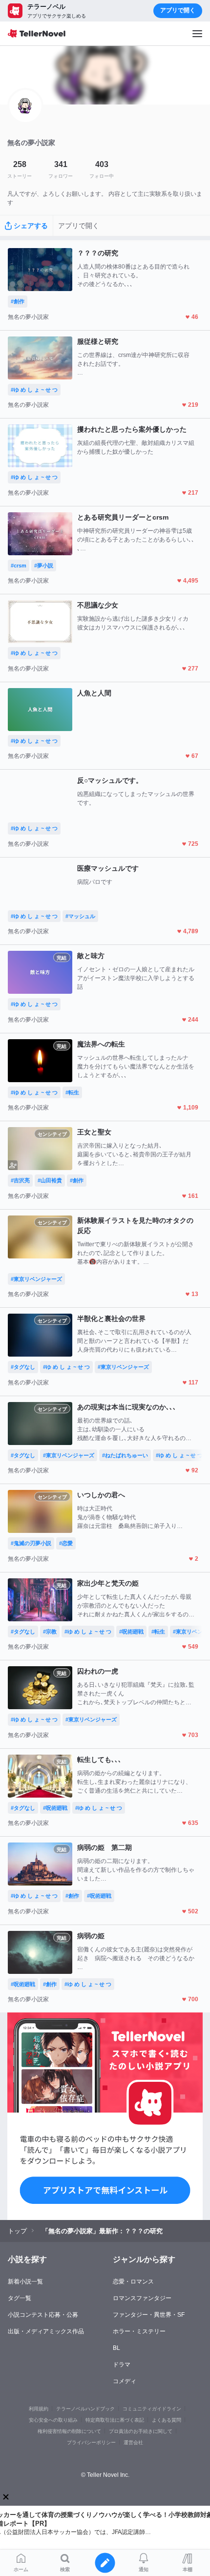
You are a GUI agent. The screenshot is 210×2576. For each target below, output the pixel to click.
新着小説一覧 (25, 2282)
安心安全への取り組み (53, 2420)
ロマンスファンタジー (142, 2298)
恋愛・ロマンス (133, 2282)
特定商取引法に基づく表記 (115, 2420)
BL (116, 2348)
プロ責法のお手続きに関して (141, 2431)
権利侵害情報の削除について (69, 2431)
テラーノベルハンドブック (85, 2409)
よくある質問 (167, 2420)
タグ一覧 (20, 2298)
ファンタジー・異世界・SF (149, 2315)
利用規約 (39, 2409)
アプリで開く (178, 10)
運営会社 (133, 2442)
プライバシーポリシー (91, 2442)
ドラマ (122, 2365)
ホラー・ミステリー (139, 2331)
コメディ (125, 2381)
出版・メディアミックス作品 (46, 2331)
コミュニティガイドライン (152, 2409)
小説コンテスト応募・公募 (43, 2315)
